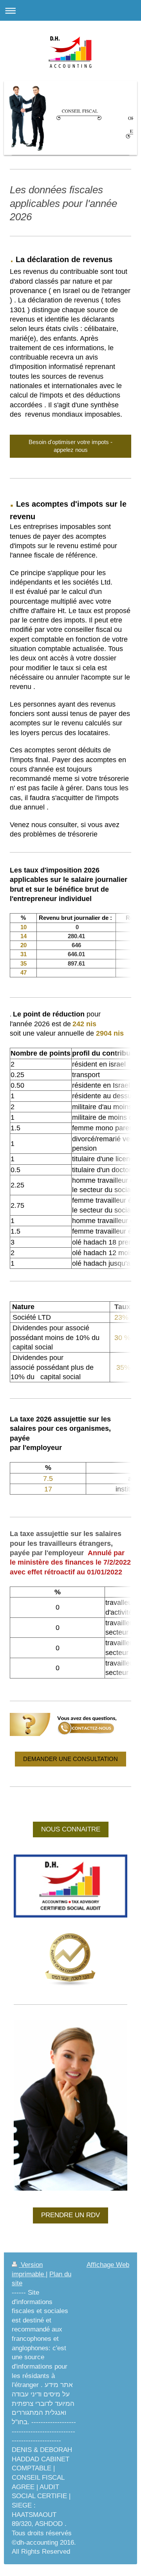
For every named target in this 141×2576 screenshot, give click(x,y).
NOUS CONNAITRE (71, 1829)
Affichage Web (108, 2265)
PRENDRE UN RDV (70, 2215)
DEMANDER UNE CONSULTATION (70, 1759)
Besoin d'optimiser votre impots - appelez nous (70, 446)
